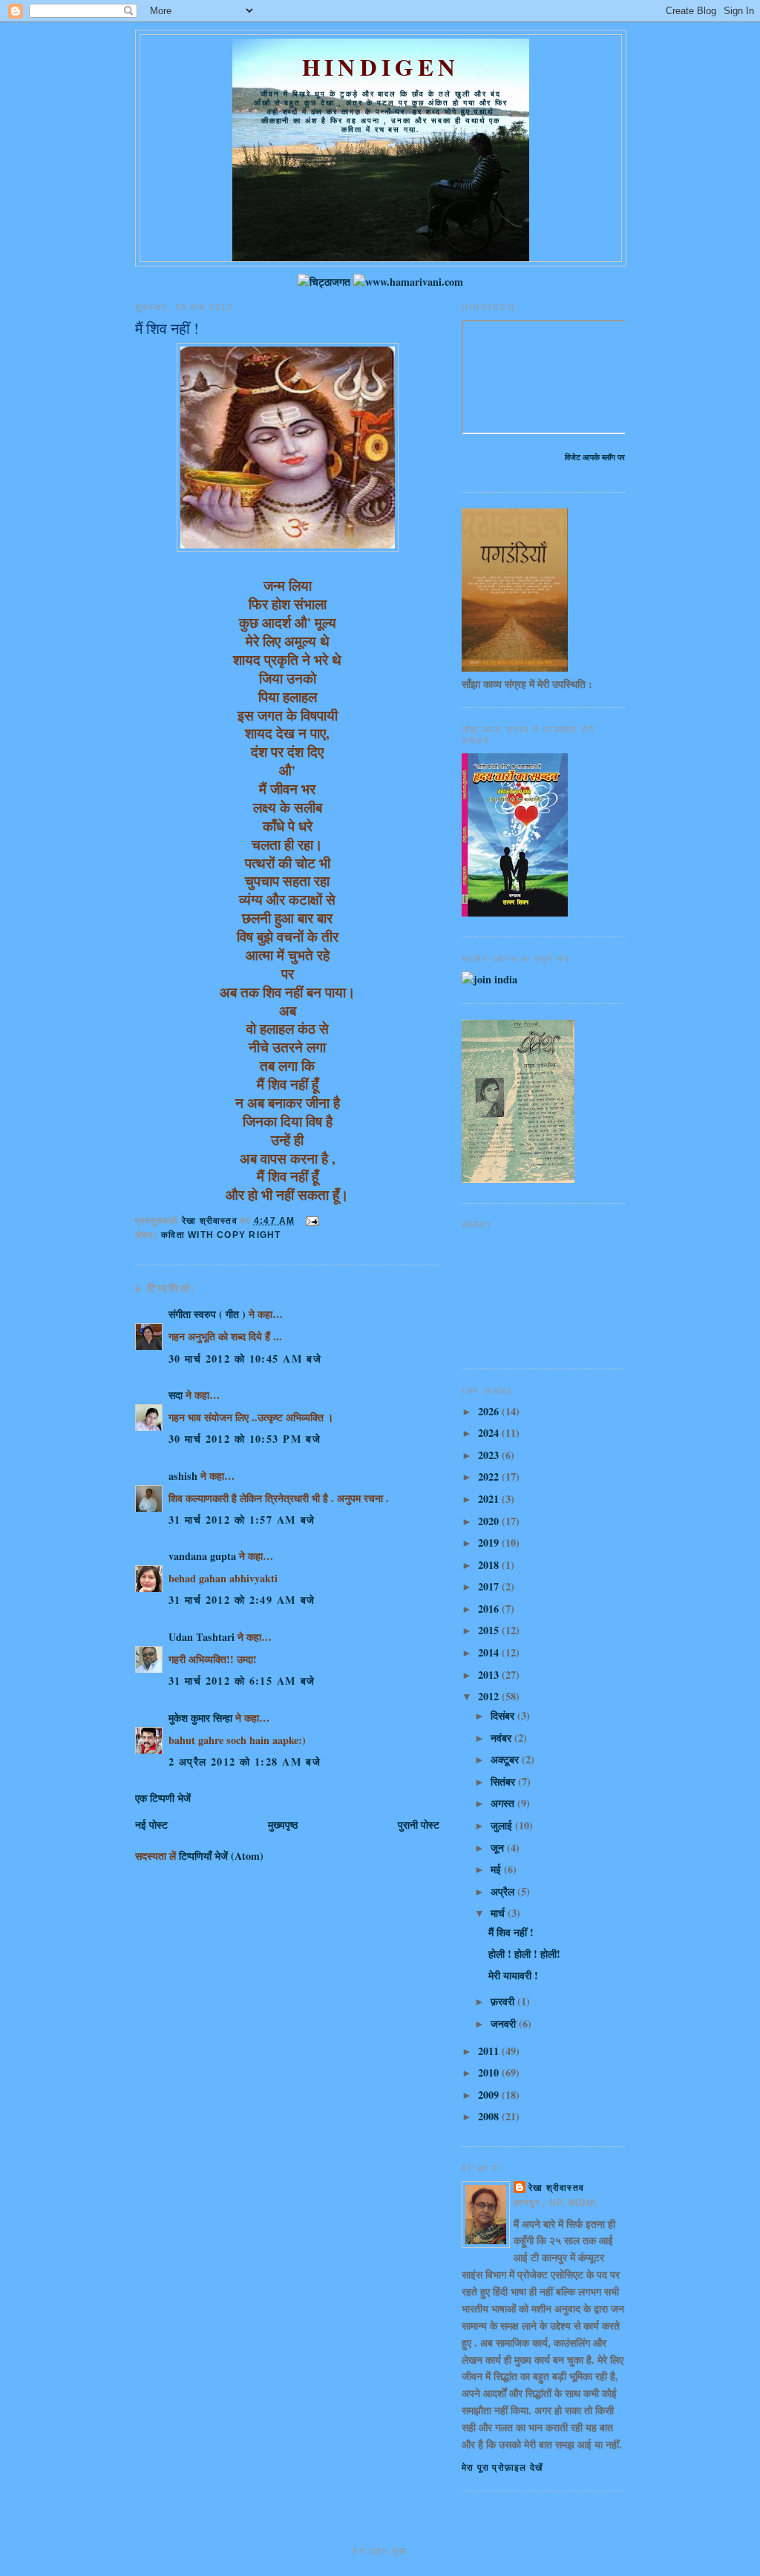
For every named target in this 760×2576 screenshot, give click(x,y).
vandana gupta (202, 1556)
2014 (490, 1652)
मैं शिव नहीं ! (511, 1932)
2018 (490, 1565)
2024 (490, 1433)
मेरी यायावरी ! (513, 1975)
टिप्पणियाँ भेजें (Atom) (221, 1856)
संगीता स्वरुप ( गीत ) (207, 1314)
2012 (490, 1696)
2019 (490, 1543)
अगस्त (504, 1803)
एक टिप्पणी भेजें (163, 1798)
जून (499, 1848)
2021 (490, 1499)
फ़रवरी (504, 2001)
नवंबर (502, 1738)
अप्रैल (504, 1891)
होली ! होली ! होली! (524, 1954)
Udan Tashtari (202, 1637)
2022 (490, 1477)
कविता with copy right (221, 1235)
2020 (490, 1521)
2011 (490, 2051)
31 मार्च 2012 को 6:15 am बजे (242, 1681)
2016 (490, 1609)
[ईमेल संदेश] (312, 1221)
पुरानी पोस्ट (419, 1825)
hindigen (381, 67)
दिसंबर (504, 1715)
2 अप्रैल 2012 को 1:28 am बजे (245, 1761)
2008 (490, 2116)
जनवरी (505, 2023)
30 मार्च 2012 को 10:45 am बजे (245, 1359)
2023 (490, 1455)
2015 (490, 1630)
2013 (490, 1675)
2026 (490, 1411)
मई (497, 1869)
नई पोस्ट (151, 1825)
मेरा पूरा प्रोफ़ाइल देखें (502, 2468)
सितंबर (504, 1782)
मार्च (499, 1913)
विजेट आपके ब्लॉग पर (595, 457)
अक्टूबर (506, 1759)
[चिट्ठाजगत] (324, 282)
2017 (490, 1586)
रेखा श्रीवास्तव (556, 2188)
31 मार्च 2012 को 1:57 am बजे (242, 1520)
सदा (176, 1395)
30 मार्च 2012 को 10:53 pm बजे (245, 1439)
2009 (490, 2095)
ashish (183, 1476)
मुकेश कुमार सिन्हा (200, 1718)
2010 (490, 2072)
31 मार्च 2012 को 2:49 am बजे (242, 1600)
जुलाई (503, 1825)
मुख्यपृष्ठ (283, 1825)
